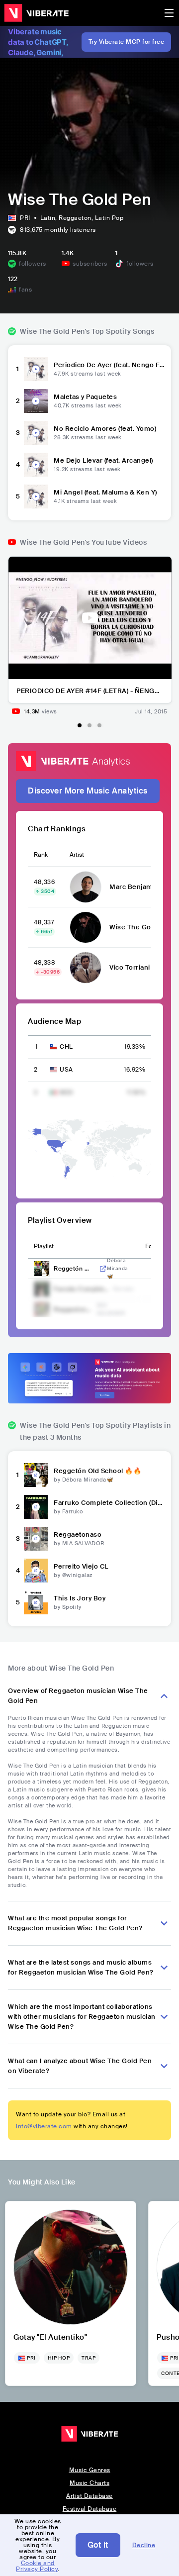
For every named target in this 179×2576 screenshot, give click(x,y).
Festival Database (90, 2509)
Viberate (36, 13)
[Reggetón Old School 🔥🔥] (36, 1475)
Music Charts (89, 2483)
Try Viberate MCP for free (127, 42)
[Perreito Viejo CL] (36, 1571)
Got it (98, 2545)
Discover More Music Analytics (88, 791)
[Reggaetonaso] (36, 1539)
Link (103, 1269)
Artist (77, 855)
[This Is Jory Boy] (36, 1602)
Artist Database (89, 2496)
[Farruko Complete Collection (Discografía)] (36, 1507)
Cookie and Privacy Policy (37, 2566)
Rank (41, 855)
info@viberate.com (44, 2126)
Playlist (44, 1246)
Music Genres (90, 2470)
